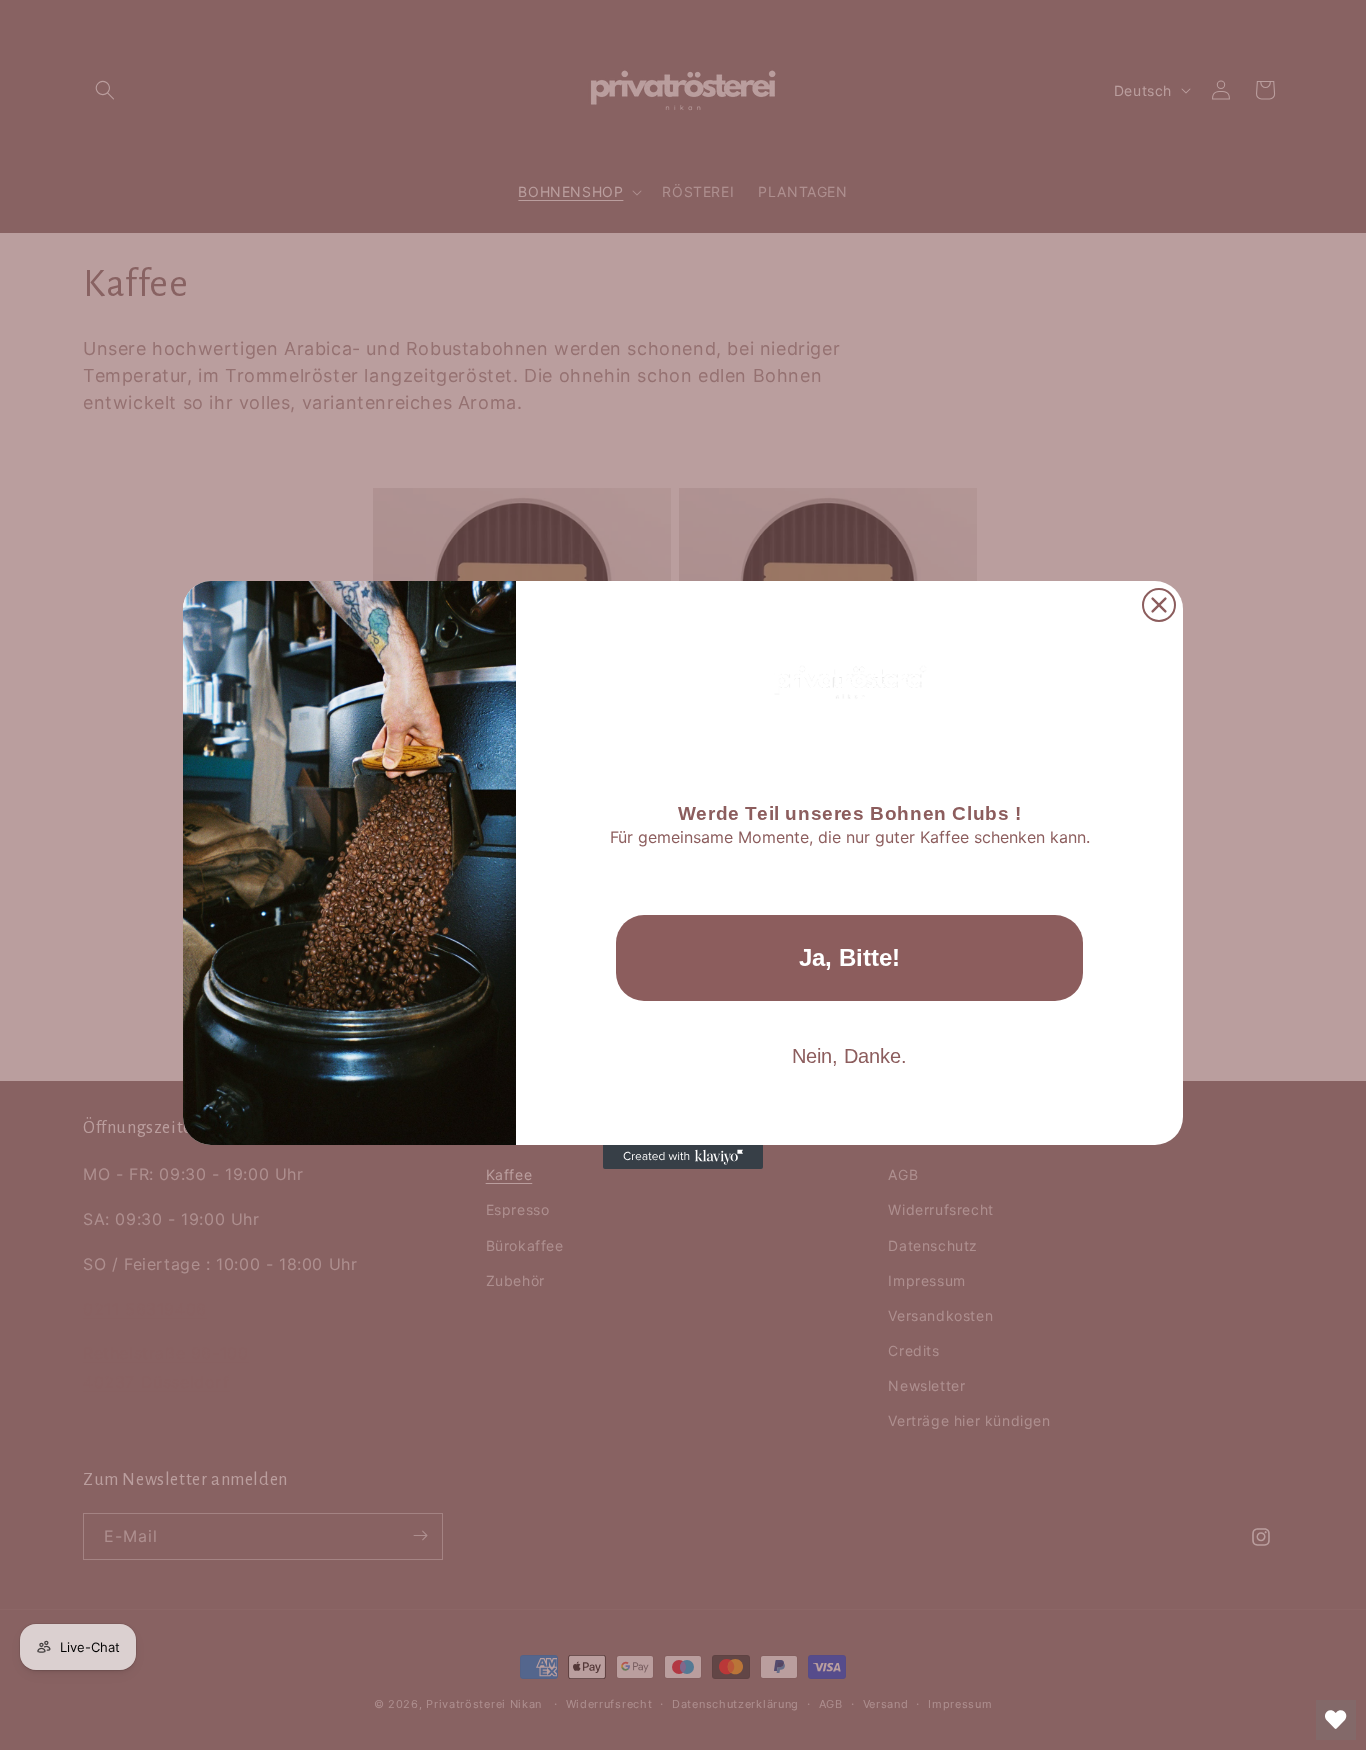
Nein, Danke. (849, 1056)
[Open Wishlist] (1336, 1720)
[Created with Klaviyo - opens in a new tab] (683, 1157)
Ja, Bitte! (849, 957)
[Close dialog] (1159, 605)
